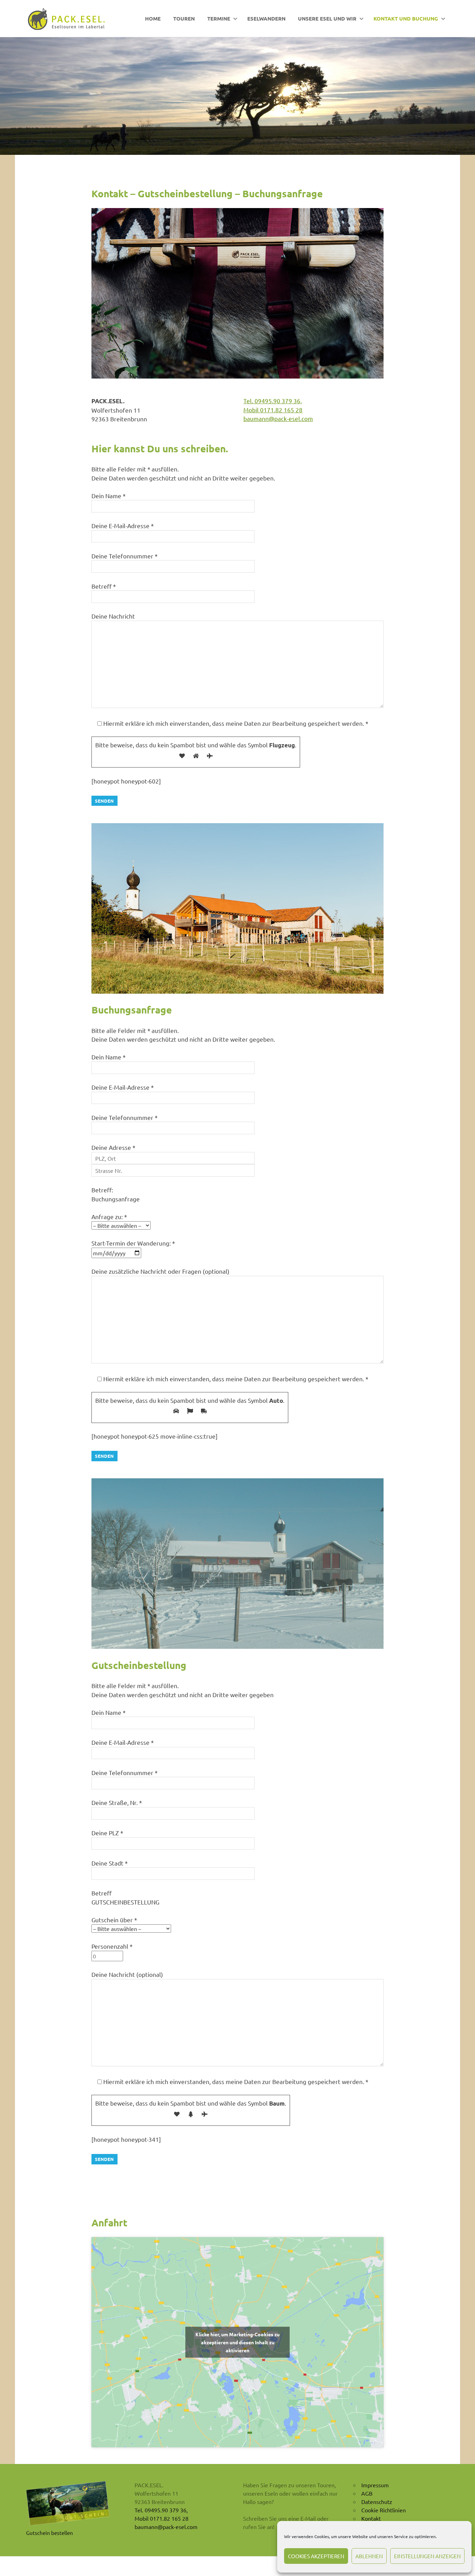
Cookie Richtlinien (384, 2510)
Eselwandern (266, 18)
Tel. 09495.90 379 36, (273, 401)
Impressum (375, 2485)
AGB (367, 2493)
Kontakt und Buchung (406, 18)
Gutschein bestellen (50, 2533)
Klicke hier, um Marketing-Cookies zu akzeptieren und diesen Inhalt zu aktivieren (237, 2342)
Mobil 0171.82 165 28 (273, 410)
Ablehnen (369, 2556)
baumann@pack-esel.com (278, 418)
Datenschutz (377, 2502)
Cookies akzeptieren (316, 2556)
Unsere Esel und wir (327, 18)
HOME (153, 18)
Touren (184, 18)
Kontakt (371, 2518)
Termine (219, 18)
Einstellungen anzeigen (427, 2556)
